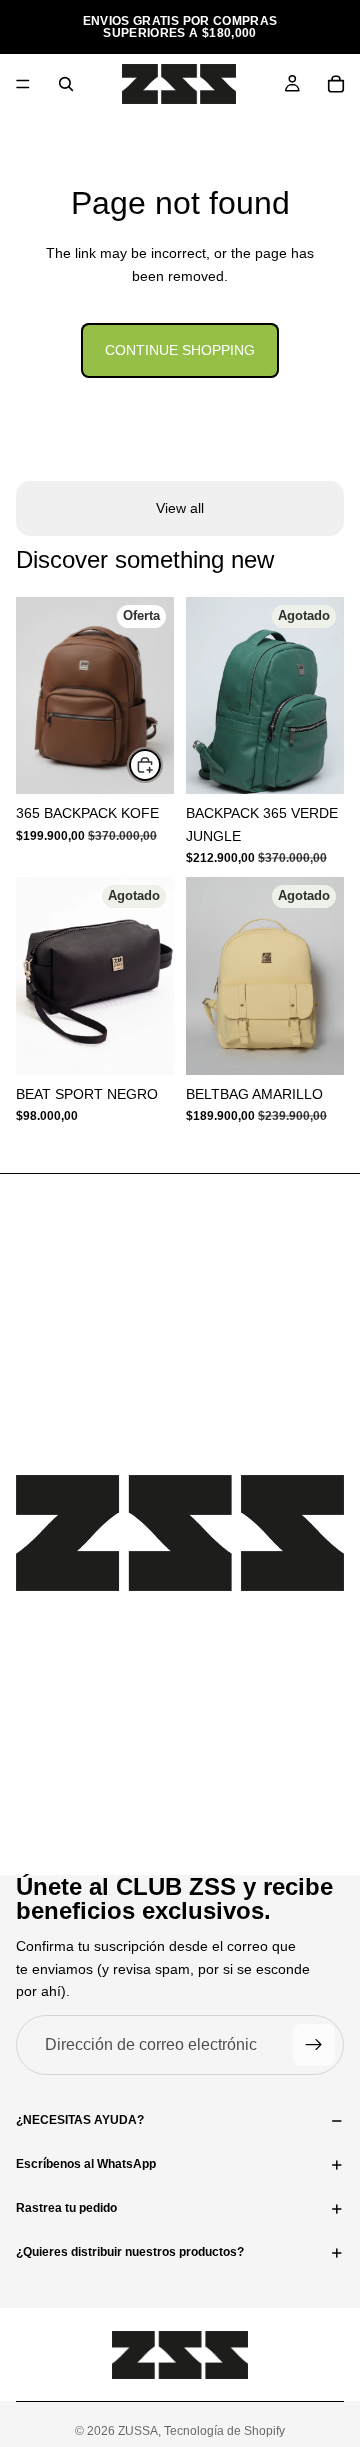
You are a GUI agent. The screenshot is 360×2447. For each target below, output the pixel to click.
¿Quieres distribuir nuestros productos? (130, 2252)
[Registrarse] (314, 2045)
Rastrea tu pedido (66, 2208)
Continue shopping (180, 350)
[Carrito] (336, 84)
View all (180, 508)
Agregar (162, 765)
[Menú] (23, 84)
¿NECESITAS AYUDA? (80, 2120)
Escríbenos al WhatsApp (86, 2164)
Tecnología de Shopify (224, 2431)
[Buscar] (66, 84)
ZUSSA (138, 2431)
